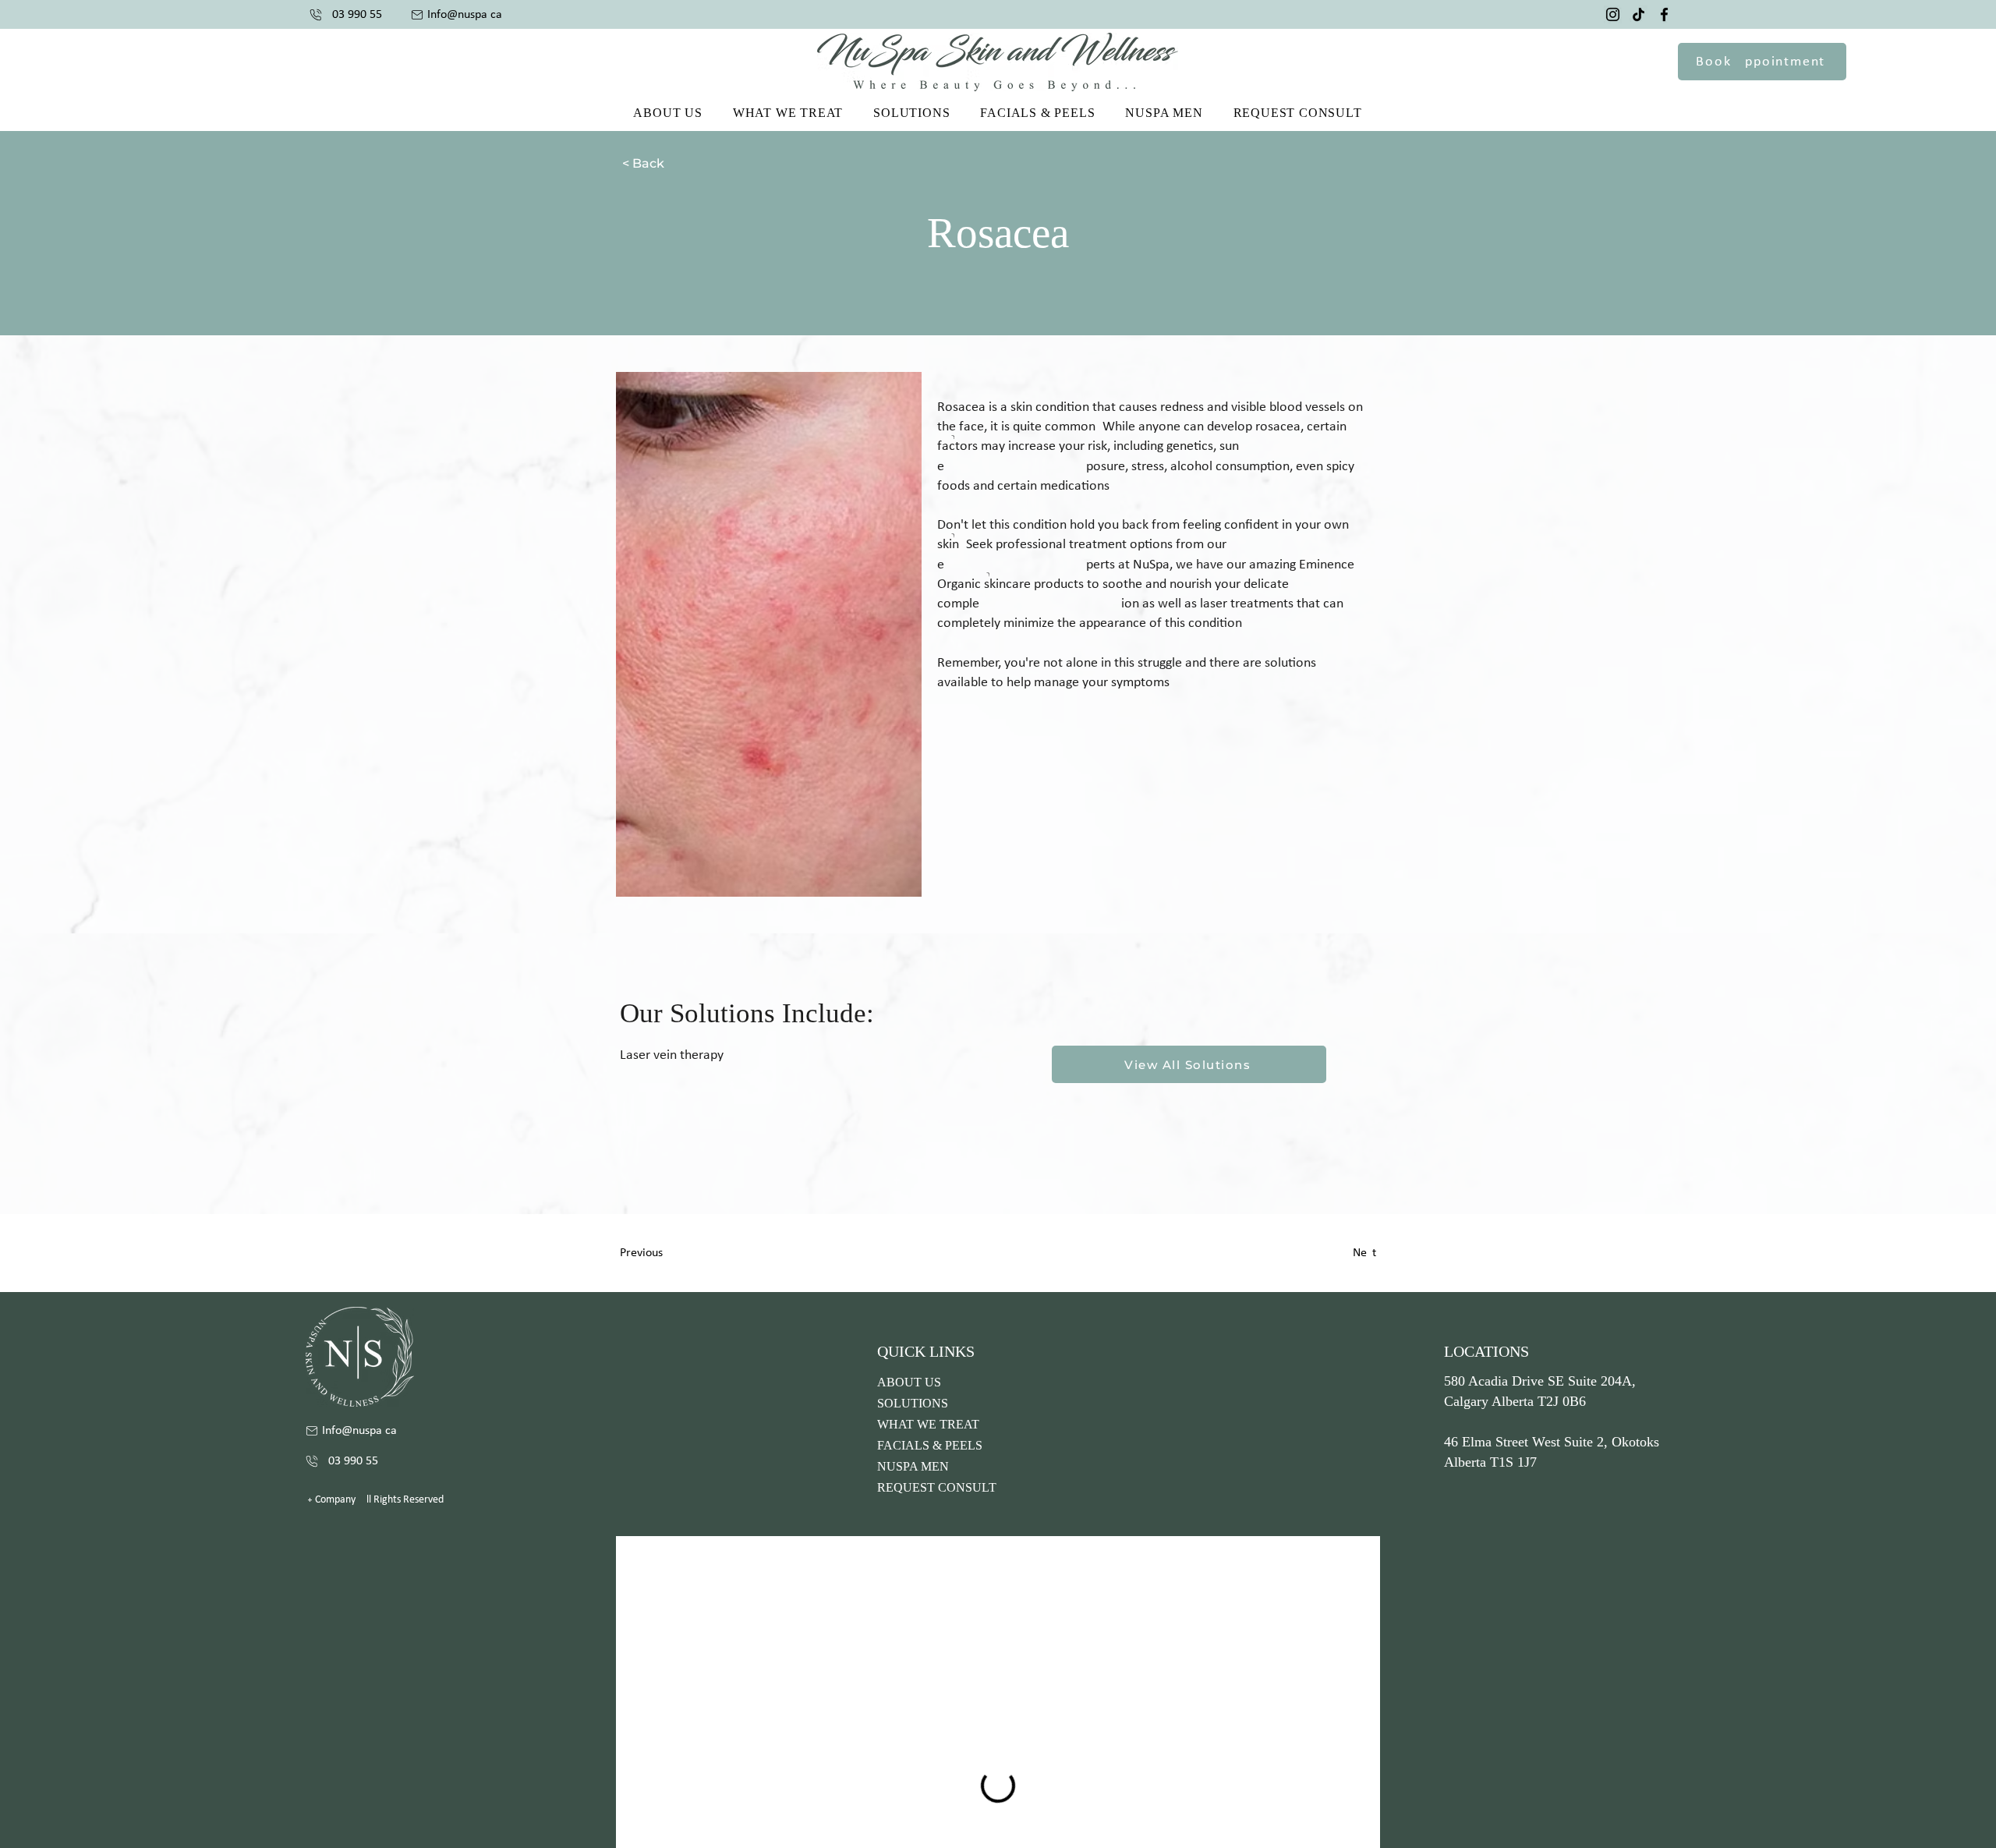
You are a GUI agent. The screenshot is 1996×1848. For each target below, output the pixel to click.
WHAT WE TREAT (928, 1424)
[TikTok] (1639, 14)
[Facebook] (1664, 14)
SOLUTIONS (913, 1403)
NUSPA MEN (913, 1466)
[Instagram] (1613, 14)
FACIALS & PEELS (930, 1445)
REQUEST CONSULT (937, 1487)
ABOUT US (909, 1382)
